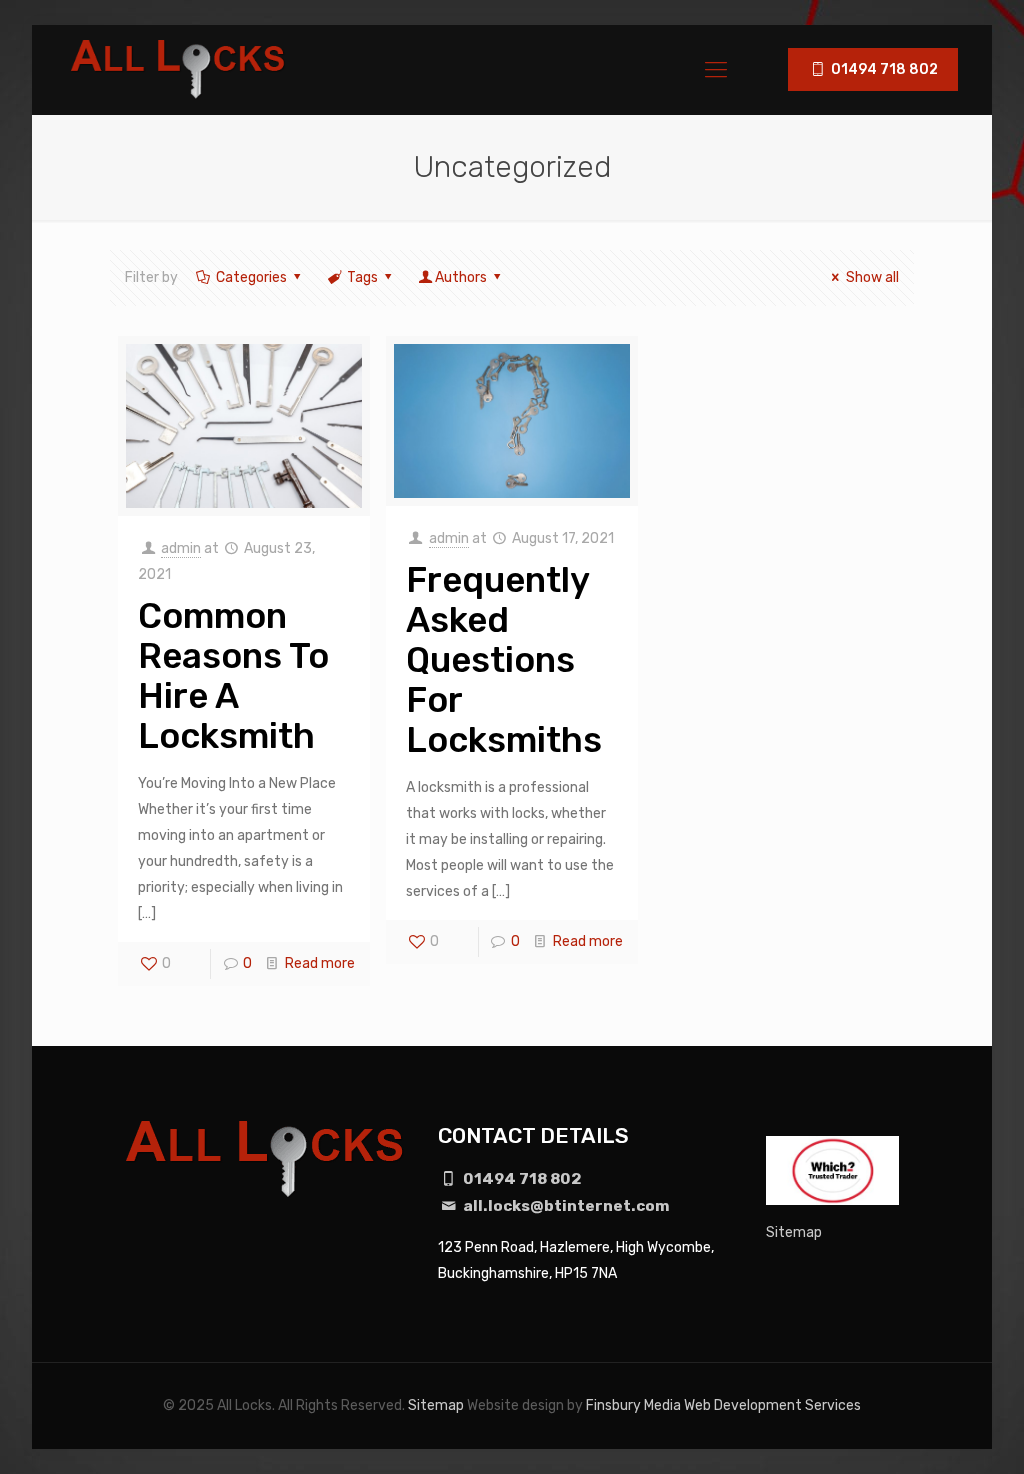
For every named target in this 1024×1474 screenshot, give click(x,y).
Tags (362, 277)
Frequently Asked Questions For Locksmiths (504, 660)
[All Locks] (178, 70)
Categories (251, 277)
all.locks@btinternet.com (565, 1206)
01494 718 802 (883, 69)
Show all (872, 277)
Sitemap (794, 1232)
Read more (320, 963)
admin (181, 548)
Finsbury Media (633, 1405)
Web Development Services (772, 1405)
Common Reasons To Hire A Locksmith (233, 676)
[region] (260, 1331)
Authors (461, 277)
